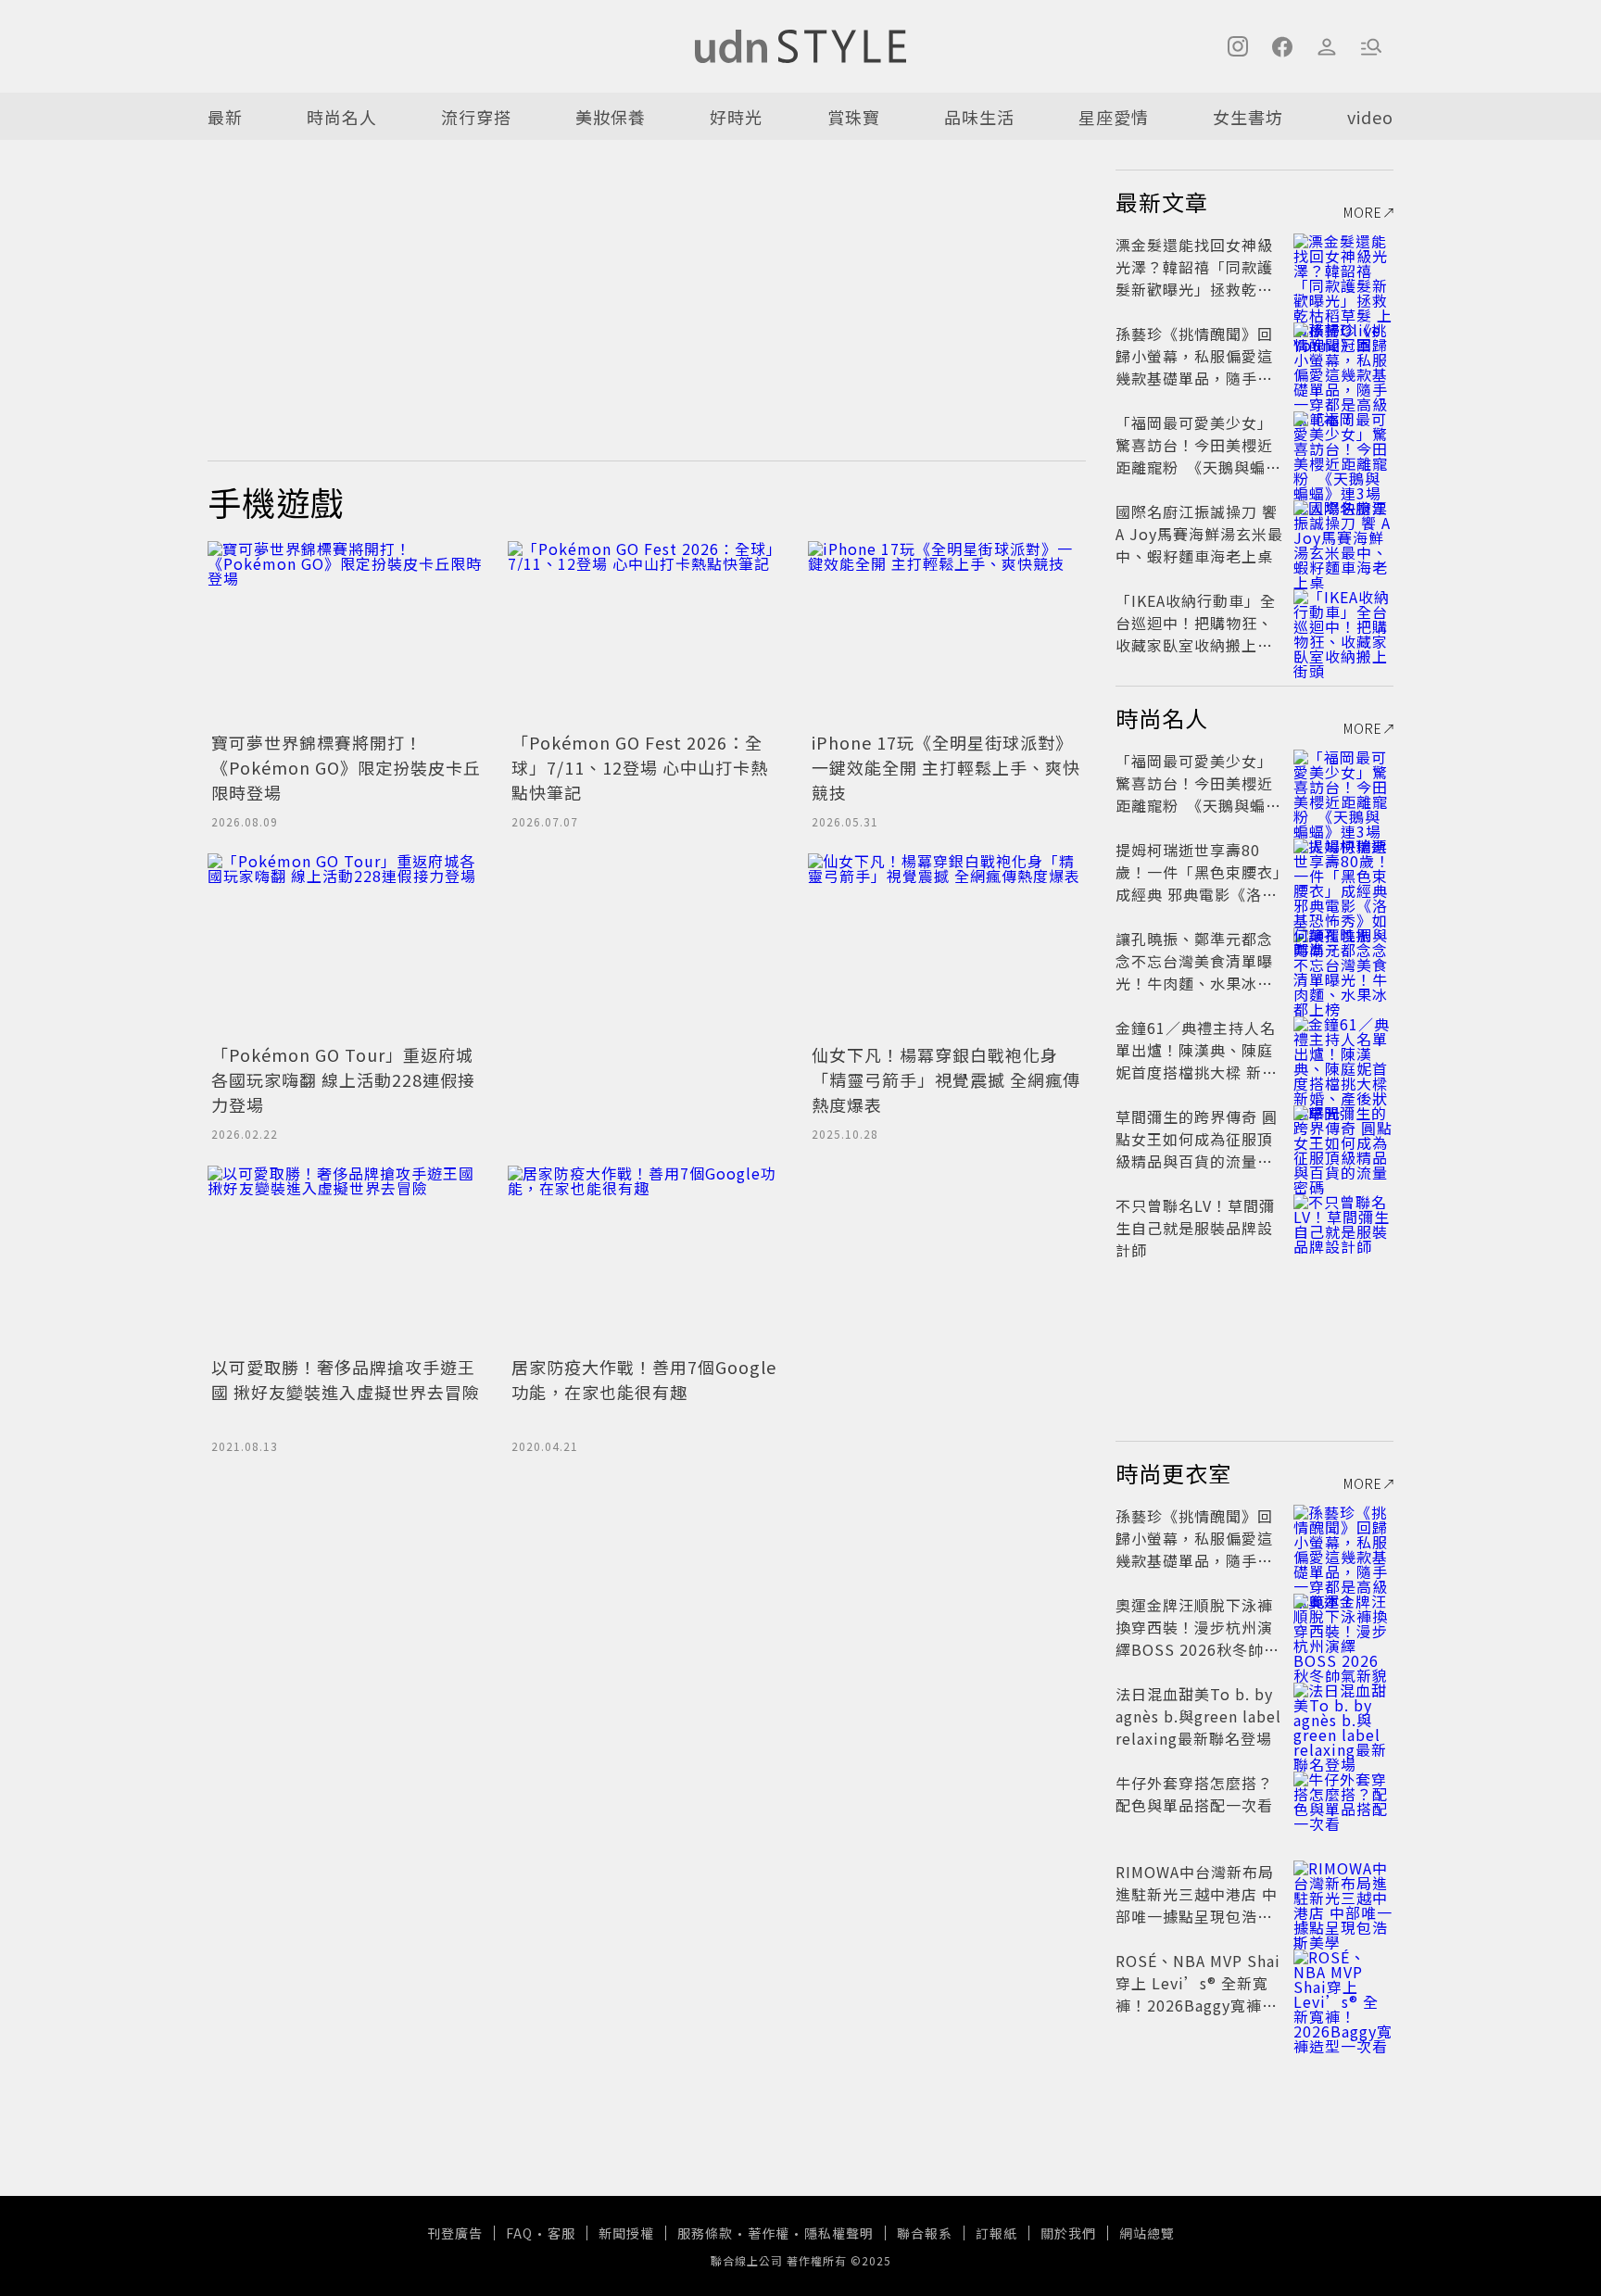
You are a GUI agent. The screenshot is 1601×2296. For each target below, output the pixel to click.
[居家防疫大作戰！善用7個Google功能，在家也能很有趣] (647, 1258)
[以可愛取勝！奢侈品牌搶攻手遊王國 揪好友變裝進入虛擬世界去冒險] (347, 1258)
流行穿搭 (476, 117)
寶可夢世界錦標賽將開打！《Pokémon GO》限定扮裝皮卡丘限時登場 (346, 767)
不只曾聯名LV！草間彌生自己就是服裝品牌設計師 (1195, 1228)
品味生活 (979, 117)
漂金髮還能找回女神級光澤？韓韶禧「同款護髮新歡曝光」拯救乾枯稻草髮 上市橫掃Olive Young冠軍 (1194, 289)
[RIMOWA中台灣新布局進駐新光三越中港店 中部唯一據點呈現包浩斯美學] (1343, 1894)
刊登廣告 (455, 2233)
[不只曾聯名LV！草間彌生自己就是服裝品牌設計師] (1343, 1228)
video (1370, 117)
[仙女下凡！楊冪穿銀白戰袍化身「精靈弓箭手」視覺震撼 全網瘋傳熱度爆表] (947, 946)
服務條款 (705, 2233)
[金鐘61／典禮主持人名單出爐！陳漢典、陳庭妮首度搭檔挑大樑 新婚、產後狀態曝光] (1343, 1050)
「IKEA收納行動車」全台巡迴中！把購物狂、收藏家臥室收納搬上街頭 (1196, 634)
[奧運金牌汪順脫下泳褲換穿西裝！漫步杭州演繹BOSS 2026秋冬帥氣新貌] (1343, 1627)
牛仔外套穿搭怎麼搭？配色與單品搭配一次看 (1194, 1794)
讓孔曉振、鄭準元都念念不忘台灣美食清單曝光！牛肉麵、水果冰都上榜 (1194, 972)
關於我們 (1068, 2233)
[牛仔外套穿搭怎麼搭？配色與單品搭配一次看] (1343, 1805)
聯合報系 (925, 2233)
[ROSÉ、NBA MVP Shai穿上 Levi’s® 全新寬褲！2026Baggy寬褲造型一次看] (1343, 1983)
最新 (225, 117)
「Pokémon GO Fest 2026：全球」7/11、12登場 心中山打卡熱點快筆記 (640, 767)
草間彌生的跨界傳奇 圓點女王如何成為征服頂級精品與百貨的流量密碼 (1197, 1150)
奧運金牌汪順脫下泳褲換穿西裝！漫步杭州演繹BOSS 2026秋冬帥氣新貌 (1198, 1638)
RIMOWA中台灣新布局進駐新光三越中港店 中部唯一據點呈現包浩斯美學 (1197, 1905)
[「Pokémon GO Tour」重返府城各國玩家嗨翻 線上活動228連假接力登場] (347, 946)
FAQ (519, 2233)
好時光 (736, 117)
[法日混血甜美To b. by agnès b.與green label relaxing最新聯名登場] (1343, 1716)
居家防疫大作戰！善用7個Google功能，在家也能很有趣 (644, 1379)
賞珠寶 (854, 117)
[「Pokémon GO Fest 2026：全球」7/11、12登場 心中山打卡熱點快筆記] (647, 634)
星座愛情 (1114, 117)
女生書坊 (1248, 117)
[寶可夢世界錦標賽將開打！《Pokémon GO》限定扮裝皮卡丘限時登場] (347, 634)
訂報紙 (996, 2233)
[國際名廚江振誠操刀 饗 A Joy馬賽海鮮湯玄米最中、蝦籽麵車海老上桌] (1343, 534)
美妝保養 (611, 117)
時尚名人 (342, 117)
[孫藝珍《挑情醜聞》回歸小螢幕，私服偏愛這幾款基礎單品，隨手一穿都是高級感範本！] (1343, 356)
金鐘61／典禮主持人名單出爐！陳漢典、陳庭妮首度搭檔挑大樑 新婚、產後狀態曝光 (1196, 1061)
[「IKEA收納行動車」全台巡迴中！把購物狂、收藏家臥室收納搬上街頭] (1343, 623)
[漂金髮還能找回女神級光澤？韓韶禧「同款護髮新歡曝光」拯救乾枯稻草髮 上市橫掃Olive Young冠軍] (1343, 267)
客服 (561, 2233)
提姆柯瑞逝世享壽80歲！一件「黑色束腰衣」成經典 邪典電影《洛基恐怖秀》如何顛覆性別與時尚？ (1198, 894)
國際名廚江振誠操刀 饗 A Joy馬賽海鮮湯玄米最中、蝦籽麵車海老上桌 (1199, 534)
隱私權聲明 (839, 2233)
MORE (1363, 212)
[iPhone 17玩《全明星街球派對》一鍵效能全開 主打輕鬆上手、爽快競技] (947, 634)
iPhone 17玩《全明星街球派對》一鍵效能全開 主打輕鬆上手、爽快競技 (946, 767)
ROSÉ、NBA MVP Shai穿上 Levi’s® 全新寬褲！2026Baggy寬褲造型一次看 (1198, 1994)
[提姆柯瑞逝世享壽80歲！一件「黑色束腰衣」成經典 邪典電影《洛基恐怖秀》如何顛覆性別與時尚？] (1343, 872)
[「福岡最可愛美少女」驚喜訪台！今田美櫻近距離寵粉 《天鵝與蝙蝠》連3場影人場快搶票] (1343, 445)
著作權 (769, 2233)
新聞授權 (626, 2233)
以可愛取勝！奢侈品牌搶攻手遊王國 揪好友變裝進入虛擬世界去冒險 (346, 1379)
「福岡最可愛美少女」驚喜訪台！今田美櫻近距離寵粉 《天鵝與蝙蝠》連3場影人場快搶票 (1199, 456)
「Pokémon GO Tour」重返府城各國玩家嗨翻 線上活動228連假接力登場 (343, 1079)
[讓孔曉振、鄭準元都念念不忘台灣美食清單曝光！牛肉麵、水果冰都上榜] (1343, 961)
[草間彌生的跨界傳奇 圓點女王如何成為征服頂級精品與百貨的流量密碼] (1343, 1139)
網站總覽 (1147, 2233)
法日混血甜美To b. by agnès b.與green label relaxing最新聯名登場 (1198, 1716)
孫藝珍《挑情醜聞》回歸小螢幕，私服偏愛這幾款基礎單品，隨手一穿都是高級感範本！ (1194, 367)
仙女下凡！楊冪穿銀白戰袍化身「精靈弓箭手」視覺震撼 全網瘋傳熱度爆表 (946, 1079)
